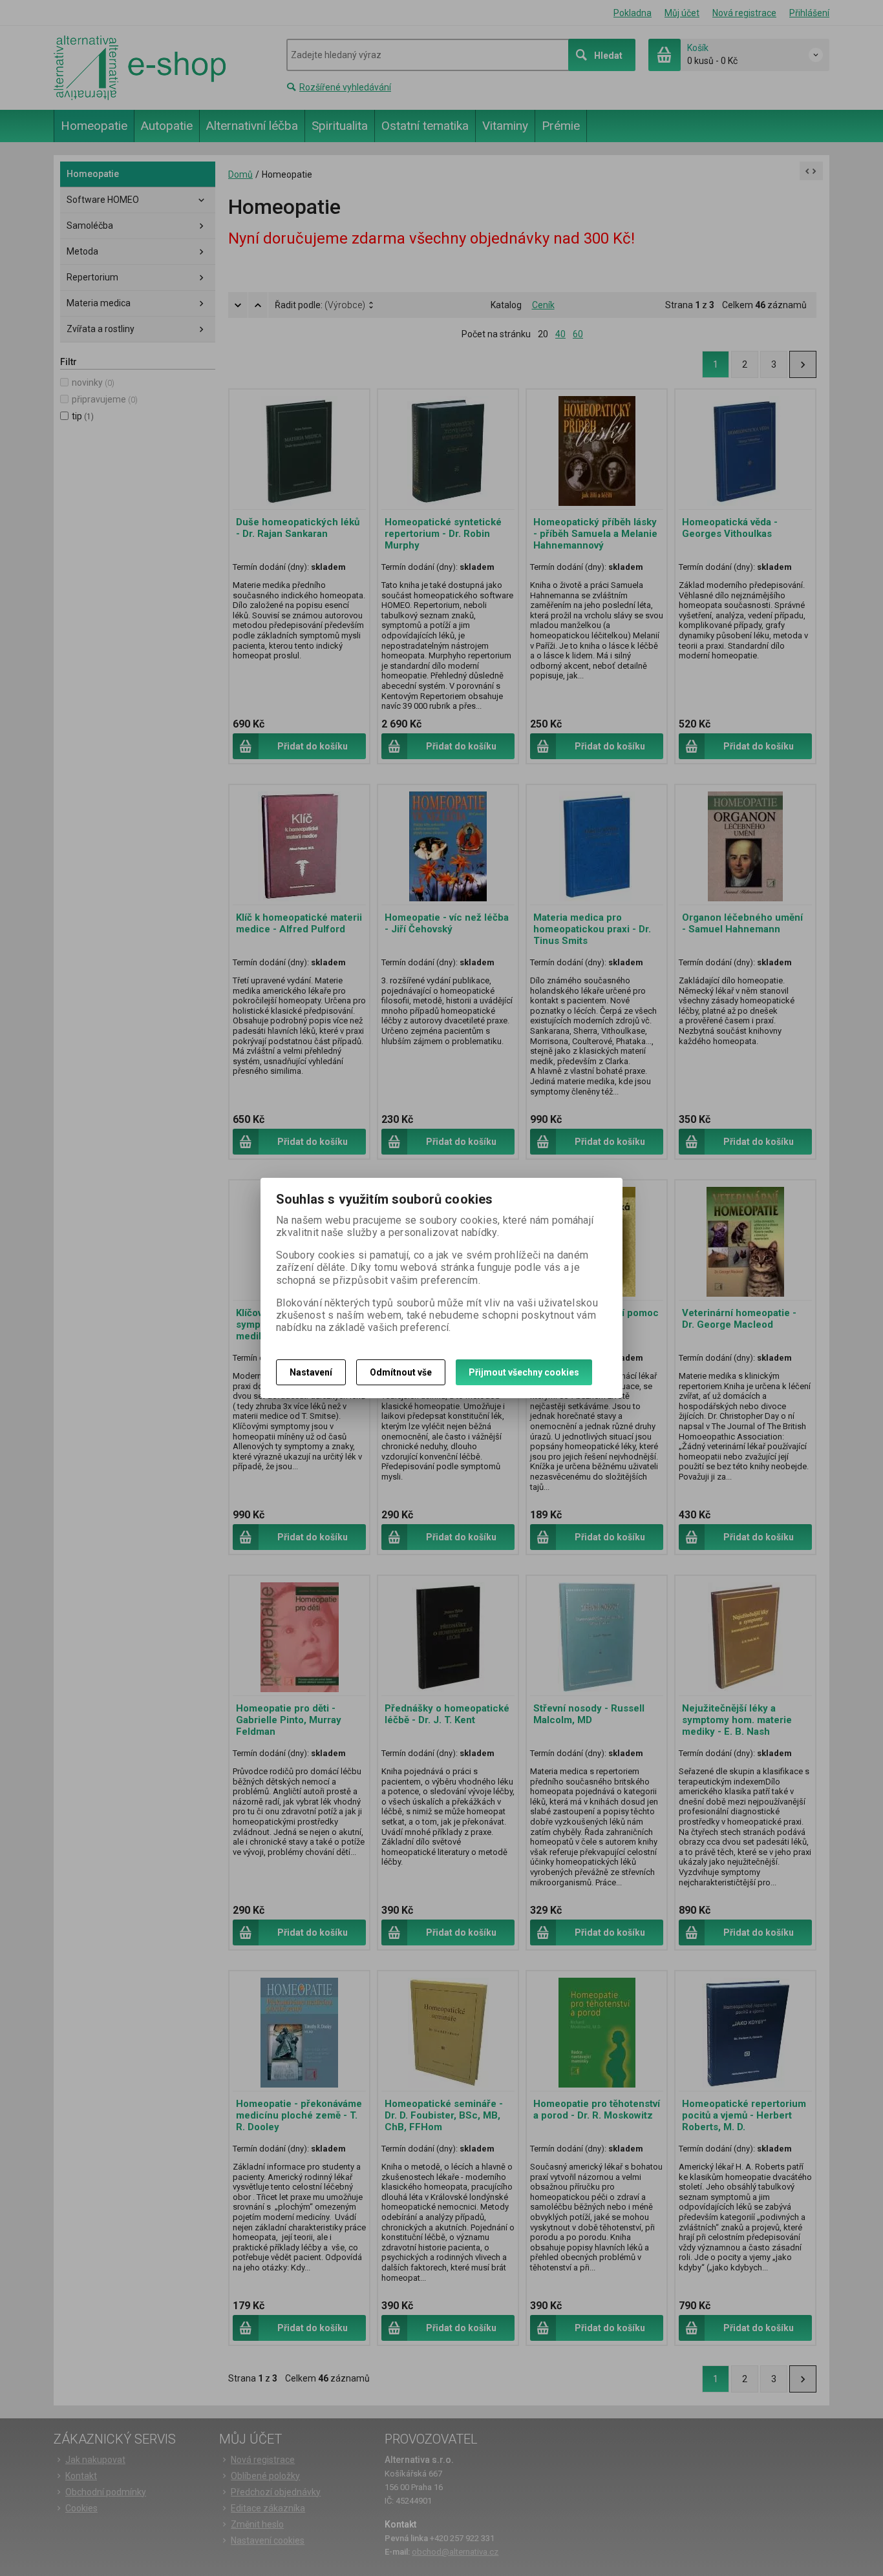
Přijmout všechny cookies (524, 1372)
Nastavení (311, 1372)
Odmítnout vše (401, 1372)
